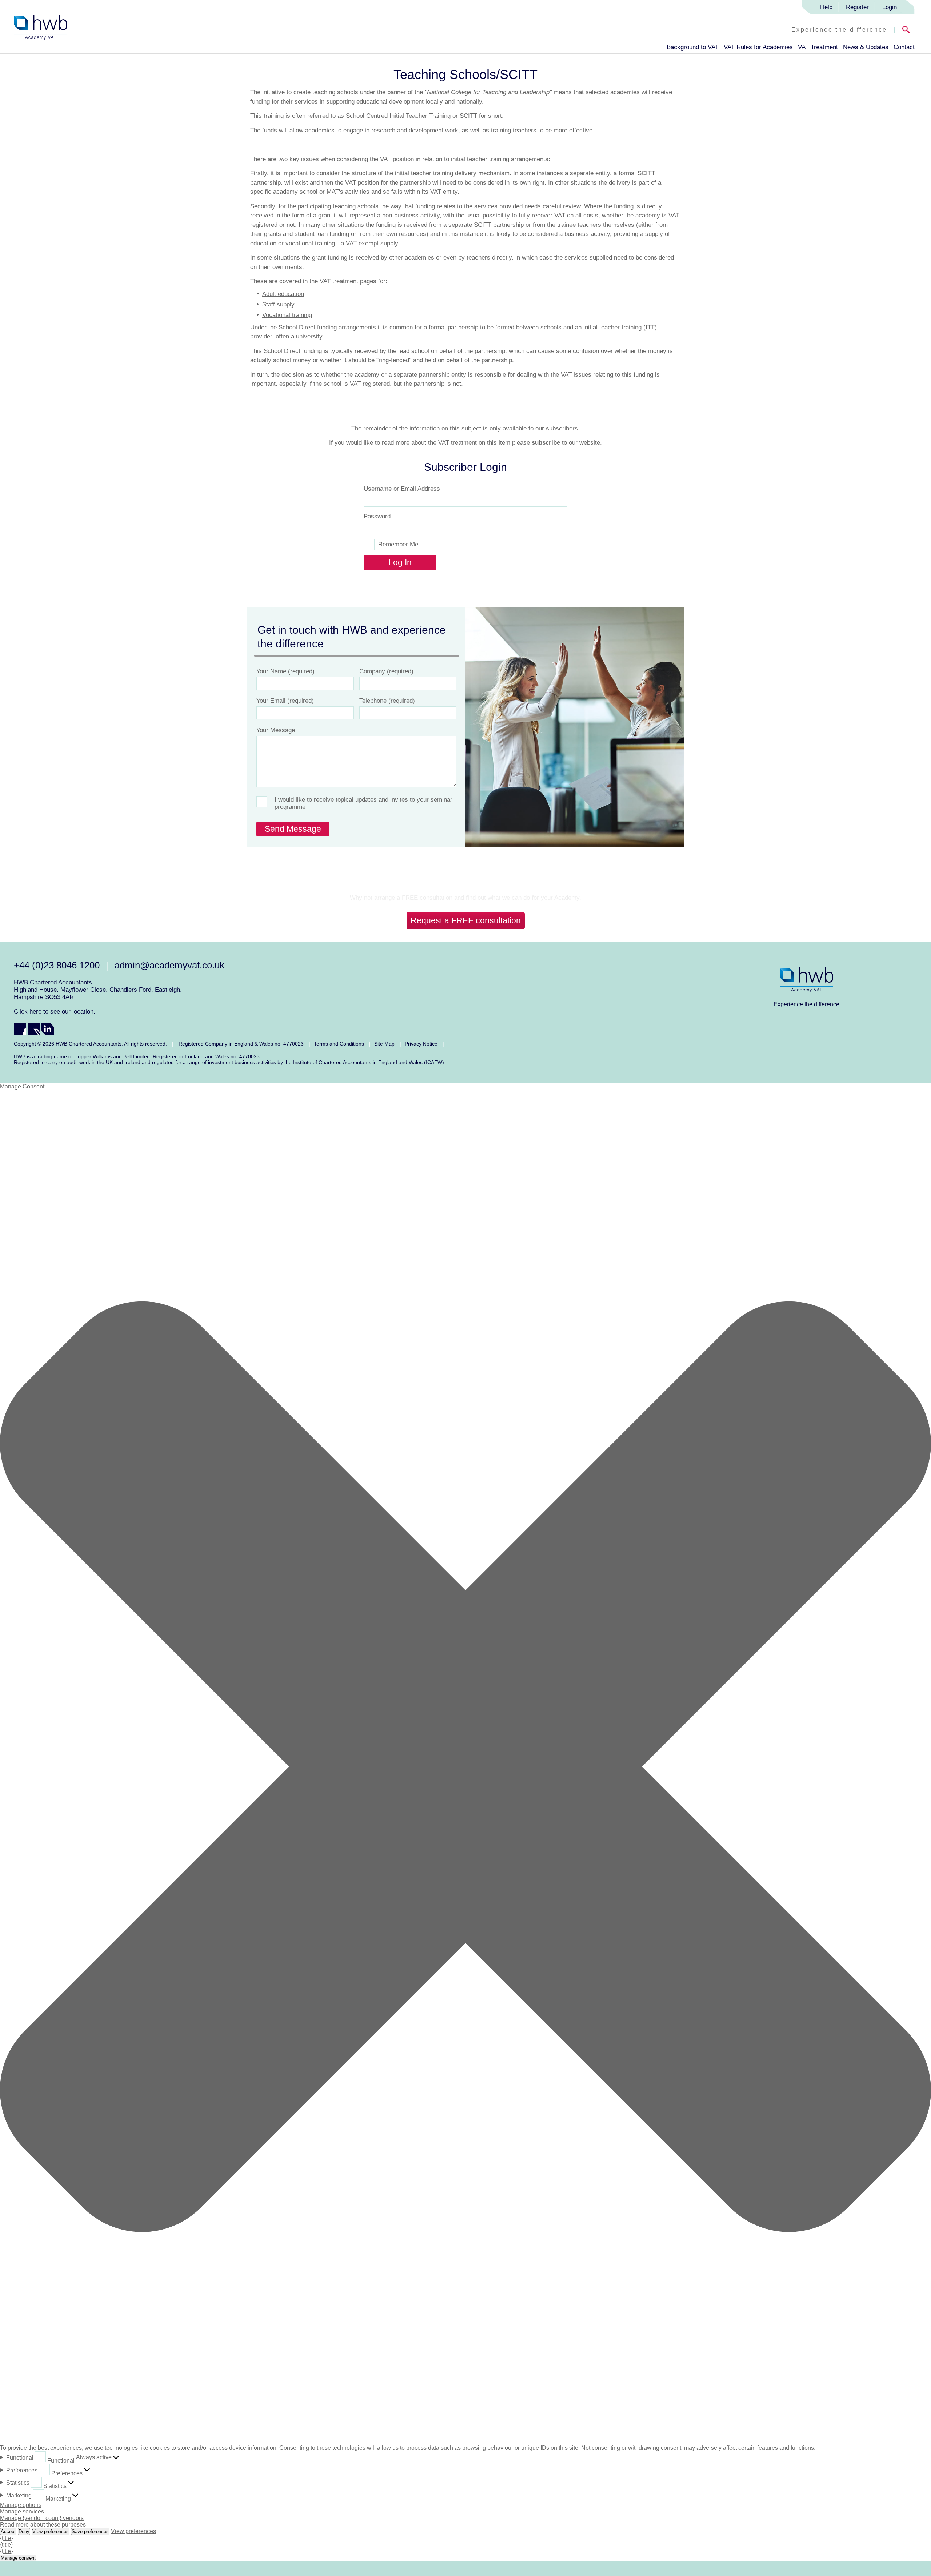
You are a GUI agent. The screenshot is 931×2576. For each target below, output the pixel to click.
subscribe (546, 443)
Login (890, 7)
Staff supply (278, 304)
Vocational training (287, 315)
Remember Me (398, 544)
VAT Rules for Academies (758, 47)
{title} (6, 2538)
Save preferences (90, 2531)
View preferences (51, 2531)
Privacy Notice (421, 1044)
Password (377, 516)
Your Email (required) (285, 701)
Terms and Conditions (339, 1044)
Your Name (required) (285, 671)
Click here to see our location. (55, 1012)
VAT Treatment (818, 47)
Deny (24, 2531)
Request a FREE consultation (466, 920)
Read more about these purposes (43, 2525)
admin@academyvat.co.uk (169, 965)
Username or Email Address (402, 489)
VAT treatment (339, 281)
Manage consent (18, 2558)
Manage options (21, 2505)
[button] (465, 1768)
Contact (904, 47)
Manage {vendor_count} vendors (42, 2518)
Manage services (22, 2511)
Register (857, 7)
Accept (8, 2531)
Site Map (384, 1044)
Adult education (283, 294)
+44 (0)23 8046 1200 (57, 965)
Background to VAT (693, 47)
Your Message (276, 730)
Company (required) (386, 671)
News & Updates (866, 47)
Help (826, 7)
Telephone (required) (387, 701)
